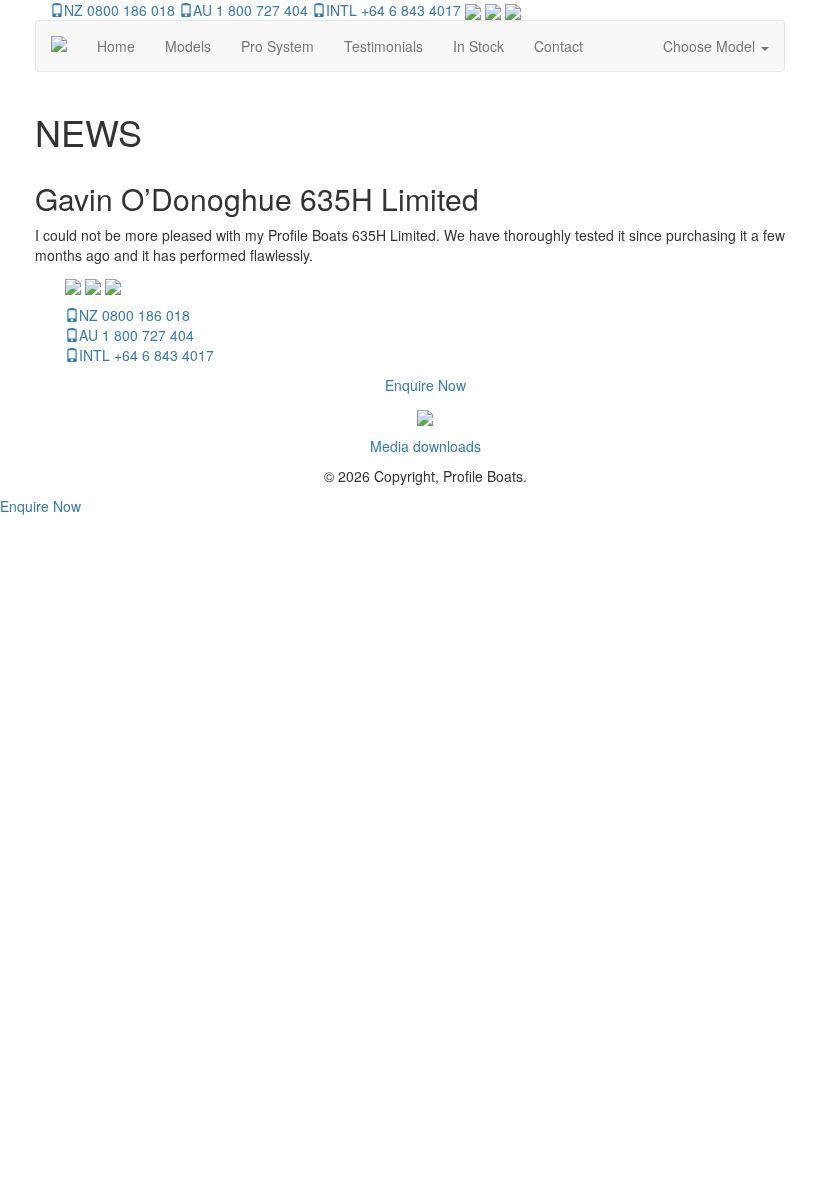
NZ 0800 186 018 (119, 10)
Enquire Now (425, 385)
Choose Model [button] (711, 46)
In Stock (478, 46)
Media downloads (425, 446)
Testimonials (383, 46)
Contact (558, 46)
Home (116, 46)
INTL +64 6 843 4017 (393, 10)
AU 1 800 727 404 (250, 10)
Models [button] (188, 46)
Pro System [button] (277, 46)
